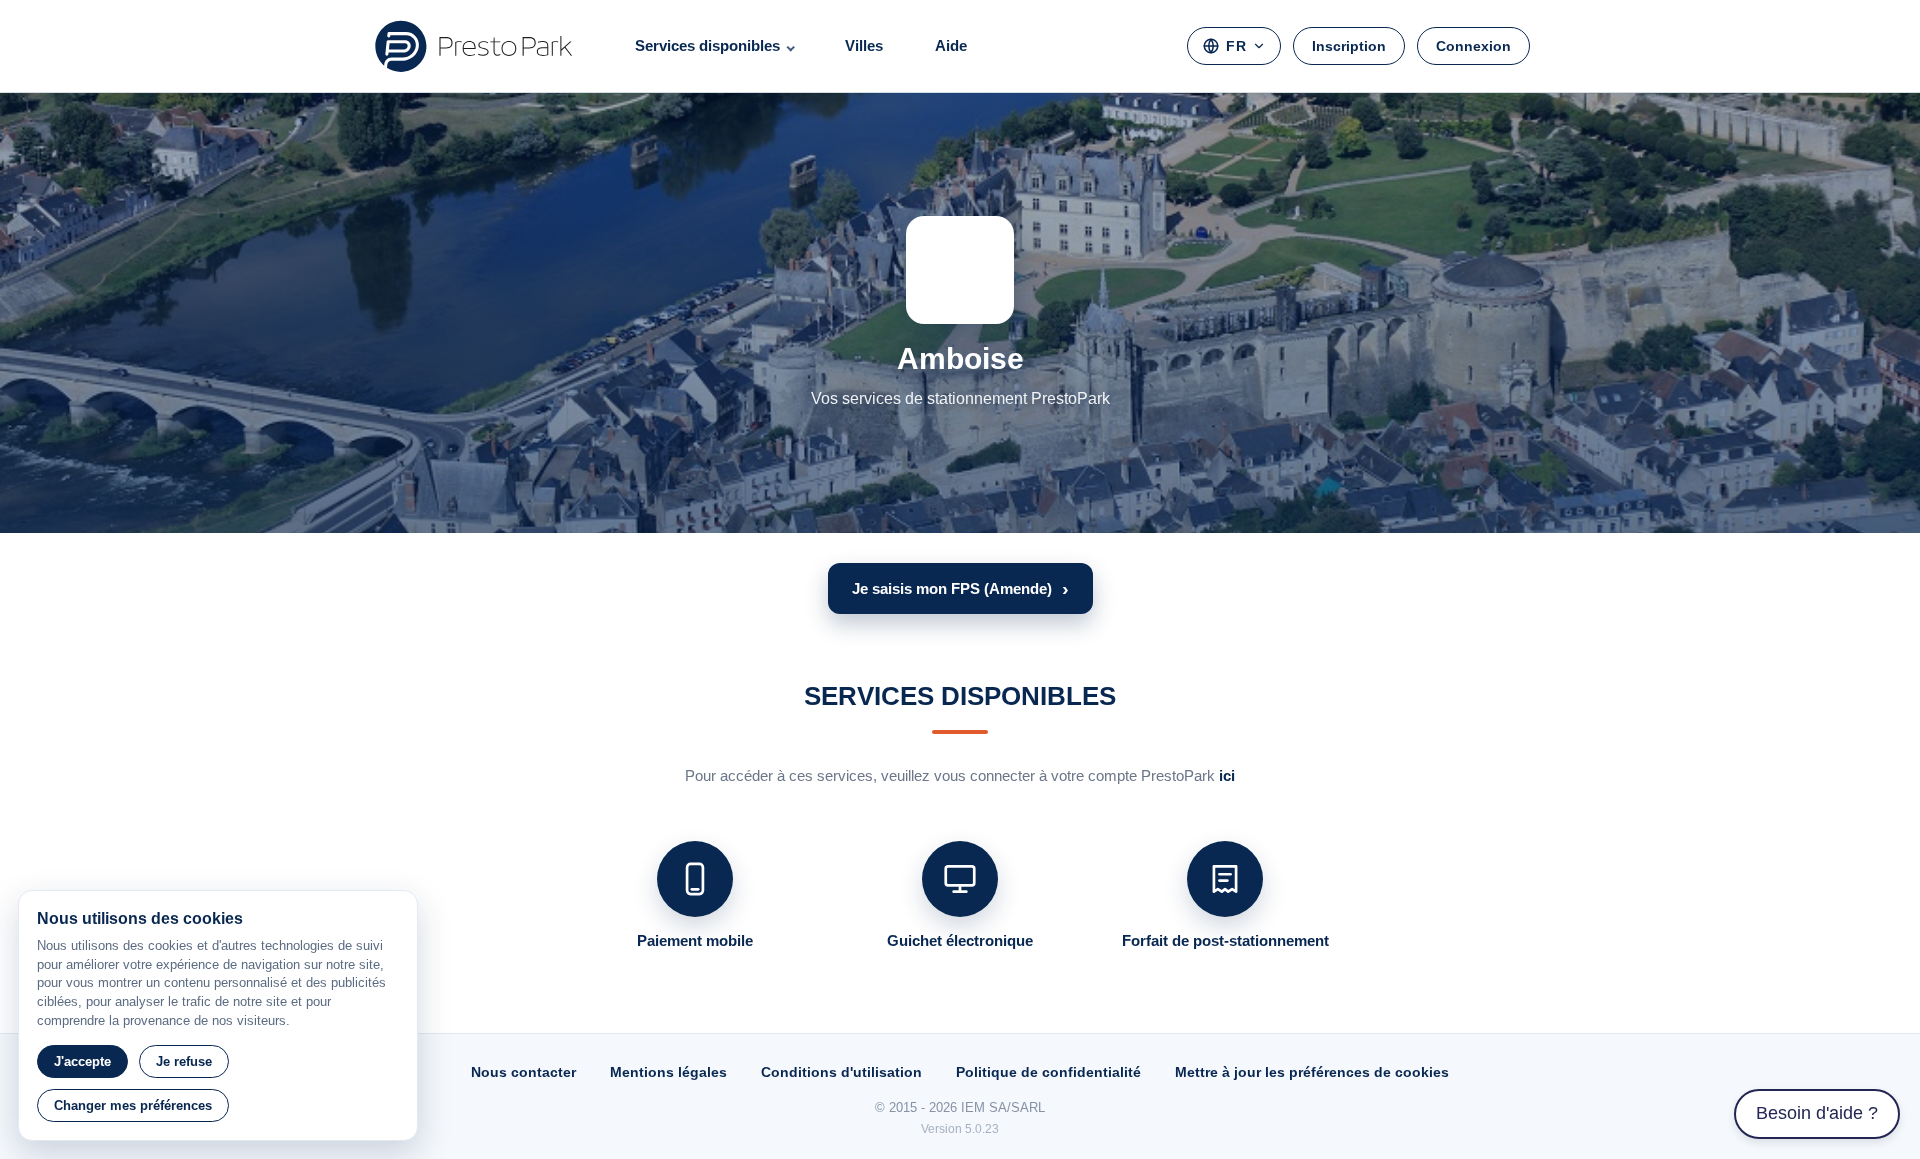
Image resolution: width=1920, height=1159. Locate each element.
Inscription (1349, 46)
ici (1227, 775)
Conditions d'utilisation (841, 1072)
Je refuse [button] (184, 1061)
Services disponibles (707, 45)
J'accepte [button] (82, 1061)
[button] (960, 588)
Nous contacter (523, 1072)
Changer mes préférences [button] (133, 1105)
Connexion (1473, 46)
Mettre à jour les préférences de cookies (1312, 1072)
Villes (864, 45)
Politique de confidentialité (1048, 1072)
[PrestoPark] (474, 46)
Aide (951, 45)
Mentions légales (668, 1072)
